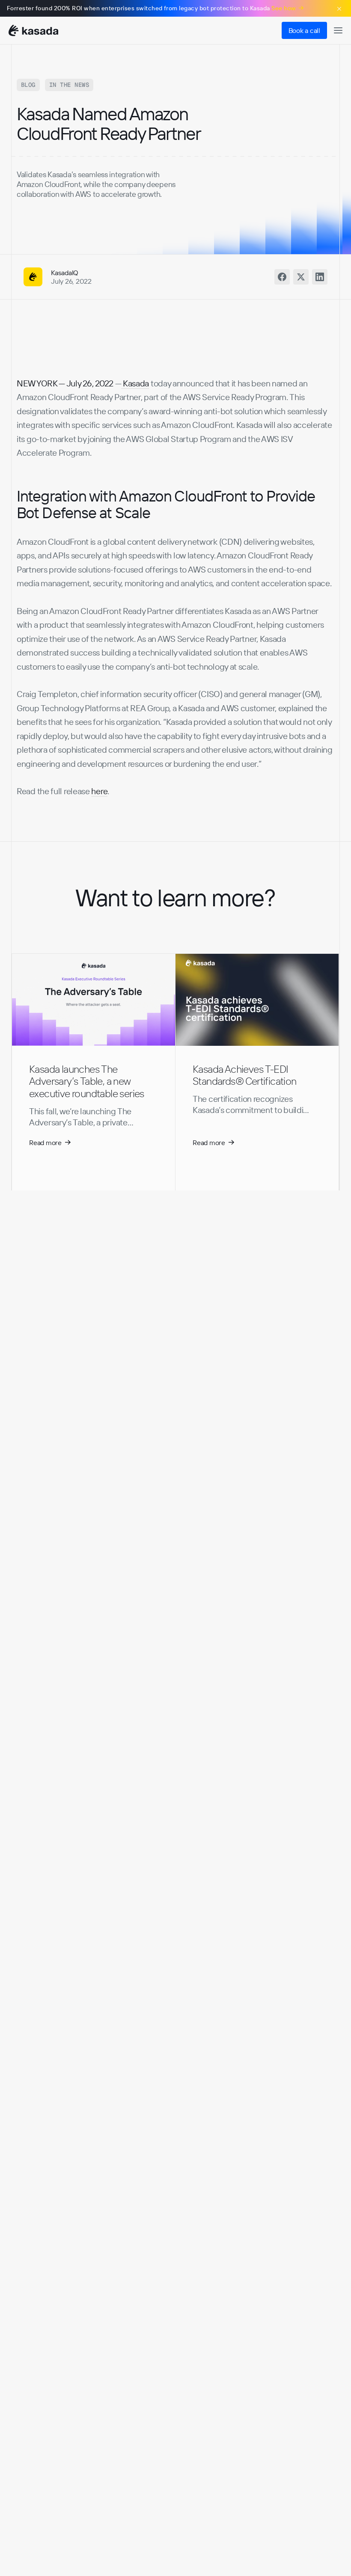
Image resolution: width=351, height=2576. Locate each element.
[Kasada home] (33, 31)
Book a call (304, 30)
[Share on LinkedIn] (320, 277)
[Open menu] (338, 30)
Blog (28, 85)
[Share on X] (301, 277)
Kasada (135, 383)
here (99, 791)
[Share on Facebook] (282, 277)
